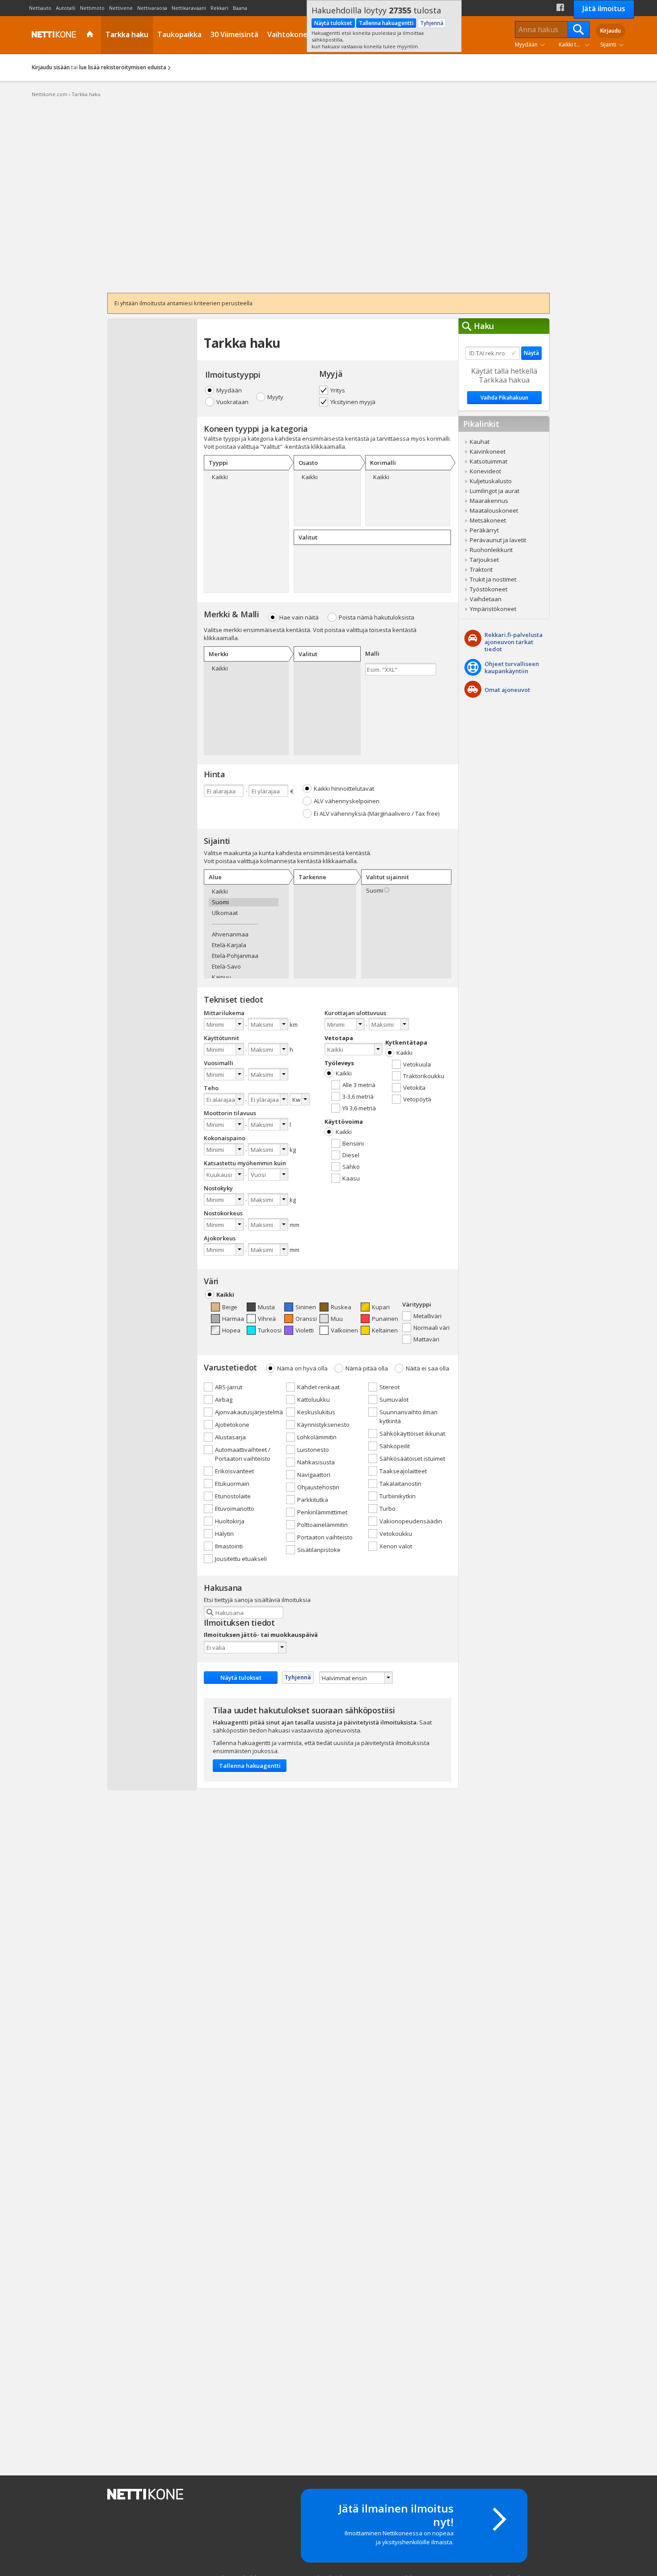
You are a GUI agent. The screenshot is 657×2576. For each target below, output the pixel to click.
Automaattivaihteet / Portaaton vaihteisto (243, 1454)
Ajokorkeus (220, 1238)
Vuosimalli (219, 1063)
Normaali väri (432, 1328)
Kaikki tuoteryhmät (576, 44)
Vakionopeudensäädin (411, 1521)
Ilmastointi (229, 1546)
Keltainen (385, 1330)
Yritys (338, 390)
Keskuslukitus (316, 1412)
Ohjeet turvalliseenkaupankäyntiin (512, 667)
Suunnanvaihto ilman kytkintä (409, 1417)
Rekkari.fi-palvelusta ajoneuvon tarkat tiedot (514, 642)
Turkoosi (270, 1330)
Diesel (351, 1155)
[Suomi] (244, 902)
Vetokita (414, 1088)
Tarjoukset (484, 560)
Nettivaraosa (152, 8)
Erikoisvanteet (234, 1471)
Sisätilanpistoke (319, 1550)
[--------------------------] (244, 924)
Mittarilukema (224, 1013)
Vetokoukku (396, 1534)
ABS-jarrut (229, 1387)
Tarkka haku (127, 34)
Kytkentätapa (406, 1042)
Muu (337, 1319)
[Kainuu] (244, 977)
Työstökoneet (489, 589)
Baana (240, 8)
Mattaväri (426, 1339)
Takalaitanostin (400, 1484)
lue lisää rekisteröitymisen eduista (123, 67)
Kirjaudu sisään (51, 67)
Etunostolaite (233, 1496)
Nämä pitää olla (367, 1368)
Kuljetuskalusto (491, 481)
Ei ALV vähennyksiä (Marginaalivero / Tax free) (377, 814)
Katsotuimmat (489, 461)
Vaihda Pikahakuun (504, 398)
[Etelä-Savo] (244, 967)
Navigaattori (314, 1475)
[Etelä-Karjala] (244, 945)
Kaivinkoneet (488, 451)
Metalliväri (427, 1316)
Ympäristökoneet (493, 609)
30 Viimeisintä (234, 34)
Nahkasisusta (316, 1462)
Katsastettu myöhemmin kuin (245, 1163)
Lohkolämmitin (317, 1437)
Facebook (560, 7)
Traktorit (481, 569)
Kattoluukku (314, 1400)
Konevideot (485, 471)
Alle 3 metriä (359, 1085)
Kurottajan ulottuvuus (355, 1013)
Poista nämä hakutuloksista (377, 617)
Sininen (306, 1307)
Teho (211, 1088)
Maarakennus (489, 501)
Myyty (275, 397)
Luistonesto (313, 1450)
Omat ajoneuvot (507, 690)
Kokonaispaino (225, 1138)
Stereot (390, 1387)
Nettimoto (92, 8)
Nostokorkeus (223, 1213)
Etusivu (91, 35)
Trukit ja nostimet (493, 579)
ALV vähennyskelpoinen (347, 801)
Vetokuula (417, 1064)
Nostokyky (218, 1188)
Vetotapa (339, 1038)
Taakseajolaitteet (403, 1471)
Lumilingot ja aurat (495, 491)
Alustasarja (230, 1437)
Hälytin (224, 1534)
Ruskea (341, 1307)
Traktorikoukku (424, 1076)
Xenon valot (396, 1546)
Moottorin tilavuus (230, 1113)
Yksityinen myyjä (353, 402)
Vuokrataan (232, 402)
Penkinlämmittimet (322, 1512)
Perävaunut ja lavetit (498, 540)
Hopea (231, 1330)
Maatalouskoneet (494, 510)
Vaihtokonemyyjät (299, 34)
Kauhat (480, 442)
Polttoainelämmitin (322, 1525)
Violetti (305, 1330)
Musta (266, 1307)
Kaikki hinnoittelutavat (344, 788)
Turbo (387, 1509)
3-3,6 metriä (358, 1096)
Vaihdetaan (486, 599)
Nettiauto (40, 8)
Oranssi (306, 1319)
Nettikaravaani (189, 8)
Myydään (526, 44)
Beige (230, 1307)
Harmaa (233, 1319)
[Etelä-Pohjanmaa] (244, 956)
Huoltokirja (230, 1521)
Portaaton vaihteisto (325, 1537)
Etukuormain (232, 1484)
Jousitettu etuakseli (241, 1559)
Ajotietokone (232, 1425)
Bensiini (353, 1143)
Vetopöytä (417, 1099)
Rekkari (219, 8)
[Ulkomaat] (244, 913)
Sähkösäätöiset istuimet (412, 1459)
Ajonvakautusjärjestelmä (249, 1412)
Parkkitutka (313, 1500)
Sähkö (351, 1167)
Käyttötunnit (221, 1038)
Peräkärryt (484, 530)
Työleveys (339, 1063)
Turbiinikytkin (398, 1496)
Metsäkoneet (488, 520)
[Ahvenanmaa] (244, 934)
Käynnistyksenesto (323, 1425)
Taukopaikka (179, 34)
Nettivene (121, 8)
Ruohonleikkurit (491, 550)
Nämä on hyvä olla (302, 1368)
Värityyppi (417, 1304)
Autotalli (66, 8)
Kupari (381, 1307)
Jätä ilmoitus (604, 8)
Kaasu (351, 1178)
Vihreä (267, 1319)
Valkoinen (344, 1330)
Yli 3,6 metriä (359, 1108)
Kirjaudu (611, 31)
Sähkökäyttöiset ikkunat (412, 1433)
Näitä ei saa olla (427, 1368)
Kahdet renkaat (318, 1387)
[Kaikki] (244, 477)
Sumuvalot (394, 1400)
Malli (372, 653)
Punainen (385, 1319)
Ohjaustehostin (318, 1487)
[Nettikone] (52, 34)
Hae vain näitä (299, 617)
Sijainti (608, 44)
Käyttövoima (344, 1121)
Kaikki (344, 1073)
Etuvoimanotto (235, 1509)
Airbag (224, 1400)
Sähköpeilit (395, 1446)
